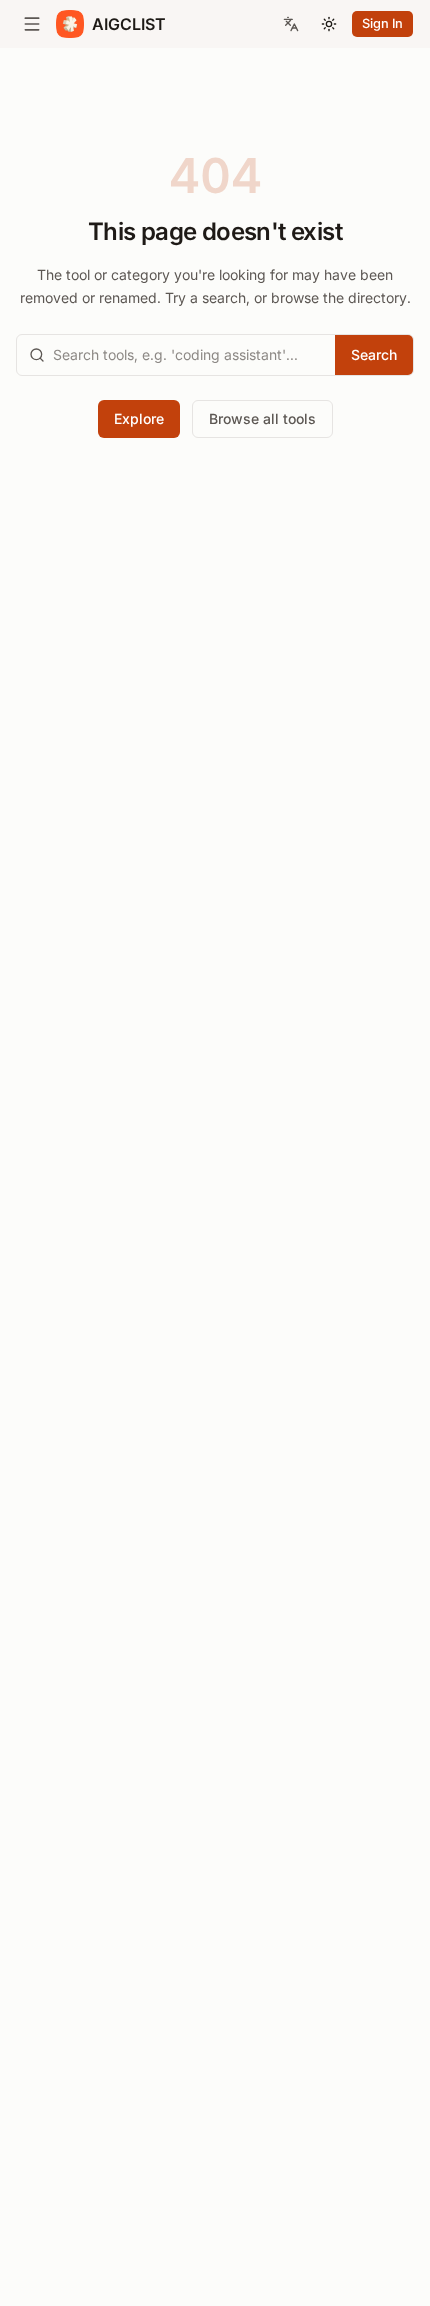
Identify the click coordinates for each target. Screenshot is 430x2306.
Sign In (382, 23)
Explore (139, 418)
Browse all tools (262, 418)
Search (374, 354)
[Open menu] (32, 24)
